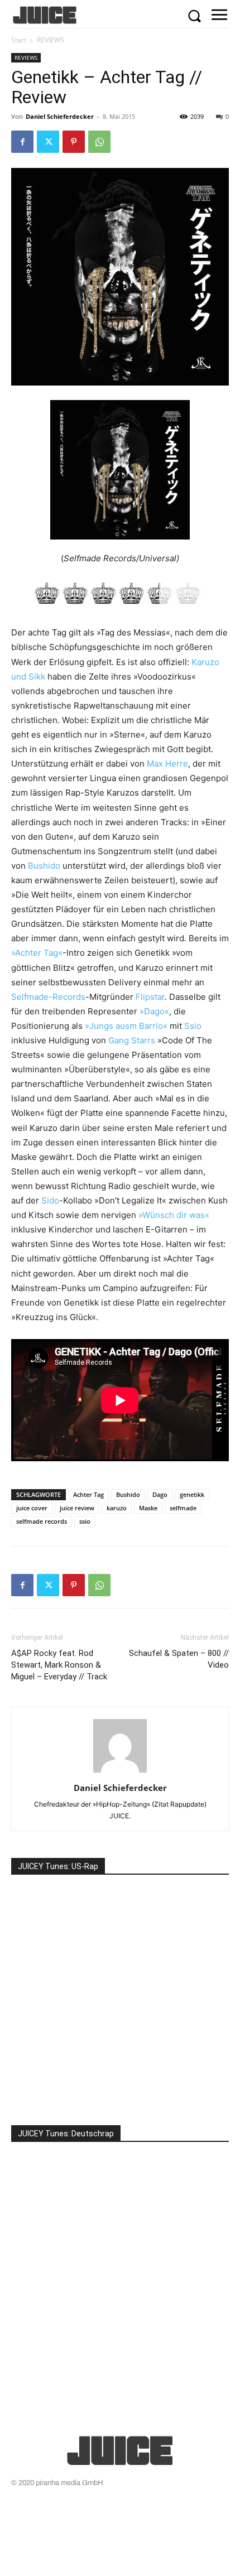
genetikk (192, 1494)
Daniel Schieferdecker (60, 116)
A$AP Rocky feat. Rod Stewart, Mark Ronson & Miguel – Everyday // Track (59, 1665)
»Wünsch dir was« (174, 1215)
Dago (160, 1494)
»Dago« (154, 1011)
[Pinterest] (74, 142)
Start (19, 40)
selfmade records (42, 1521)
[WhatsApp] (99, 142)
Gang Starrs (132, 1040)
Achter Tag (88, 1494)
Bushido (44, 866)
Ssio (193, 1026)
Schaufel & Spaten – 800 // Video (179, 1659)
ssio (85, 1521)
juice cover (32, 1508)
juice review (77, 1508)
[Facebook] (22, 142)
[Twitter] (48, 142)
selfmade (183, 1508)
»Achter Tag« (37, 953)
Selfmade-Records (48, 997)
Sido (50, 1200)
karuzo (117, 1508)
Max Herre (167, 764)
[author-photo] (120, 1772)
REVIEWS (51, 40)
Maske (148, 1508)
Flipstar (150, 997)
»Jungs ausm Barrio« (126, 1026)
